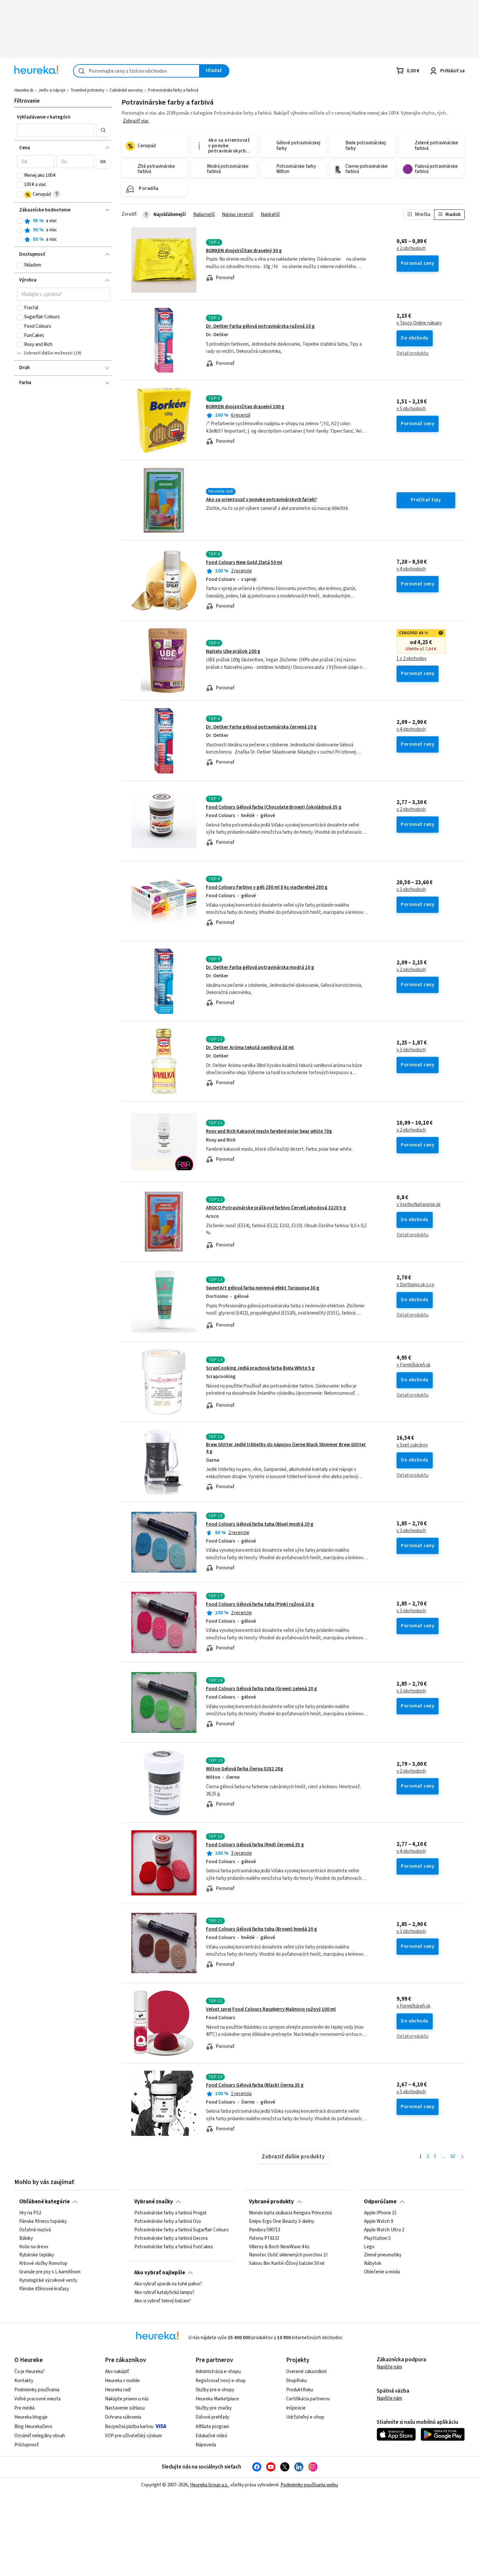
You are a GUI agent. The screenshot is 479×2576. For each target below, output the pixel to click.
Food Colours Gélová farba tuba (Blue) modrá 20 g (260, 1524)
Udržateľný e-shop (305, 2417)
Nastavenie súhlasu (125, 2408)
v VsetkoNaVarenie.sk (419, 1205)
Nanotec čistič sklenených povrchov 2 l (288, 2255)
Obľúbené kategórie (44, 2202)
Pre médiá (24, 2408)
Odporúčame (380, 2202)
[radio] (20, 221)
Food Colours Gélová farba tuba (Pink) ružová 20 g (260, 1604)
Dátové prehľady (212, 2417)
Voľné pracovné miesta (37, 2399)
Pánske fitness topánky (43, 2222)
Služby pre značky (214, 2408)
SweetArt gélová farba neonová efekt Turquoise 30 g (263, 1288)
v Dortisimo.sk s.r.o (415, 1285)
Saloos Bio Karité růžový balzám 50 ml (287, 2264)
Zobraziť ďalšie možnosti (48, 353)
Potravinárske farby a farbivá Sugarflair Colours (181, 2230)
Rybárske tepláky (37, 2255)
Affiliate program (212, 2427)
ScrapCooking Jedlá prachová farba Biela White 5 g (260, 1368)
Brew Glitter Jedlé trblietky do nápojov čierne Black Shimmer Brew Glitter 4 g (293, 1462)
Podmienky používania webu (309, 2485)
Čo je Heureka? (29, 2372)
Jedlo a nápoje (52, 90)
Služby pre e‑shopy (215, 2390)
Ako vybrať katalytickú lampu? (164, 2293)
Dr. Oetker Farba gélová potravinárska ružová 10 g (260, 326)
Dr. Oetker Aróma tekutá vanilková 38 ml (250, 1048)
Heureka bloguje (31, 2417)
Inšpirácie (296, 2408)
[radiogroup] (63, 230)
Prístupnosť (27, 2445)
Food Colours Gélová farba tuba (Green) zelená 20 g (261, 1689)
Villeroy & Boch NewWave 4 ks (279, 2247)
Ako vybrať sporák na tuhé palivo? (168, 2284)
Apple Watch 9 (378, 2222)
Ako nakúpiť (117, 2372)
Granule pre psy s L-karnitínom (50, 2272)
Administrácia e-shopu (218, 2372)
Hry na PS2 (30, 2213)
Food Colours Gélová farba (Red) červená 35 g (255, 1845)
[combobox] (136, 71)
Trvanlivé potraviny (87, 90)
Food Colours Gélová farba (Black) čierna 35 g (255, 2085)
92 (453, 2157)
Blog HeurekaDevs (33, 2427)
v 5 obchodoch (411, 409)
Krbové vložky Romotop (43, 2264)
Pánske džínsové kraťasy (44, 2289)
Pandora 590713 (265, 2230)
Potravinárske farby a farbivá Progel (170, 2213)
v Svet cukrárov (412, 1445)
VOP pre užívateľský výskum (133, 2436)
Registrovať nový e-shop (221, 2381)
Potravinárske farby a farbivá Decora (171, 2238)
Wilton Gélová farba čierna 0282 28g (245, 1769)
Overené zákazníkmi (306, 2372)
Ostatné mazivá (35, 2230)
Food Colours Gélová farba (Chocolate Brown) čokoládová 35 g (274, 807)
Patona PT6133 (264, 2238)
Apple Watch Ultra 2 (384, 2230)
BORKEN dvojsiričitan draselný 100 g (245, 407)
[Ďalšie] (462, 2157)
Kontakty (24, 2381)
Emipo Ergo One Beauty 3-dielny (282, 2222)
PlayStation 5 (377, 2238)
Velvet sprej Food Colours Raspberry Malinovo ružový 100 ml (271, 2009)
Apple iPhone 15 (380, 2213)
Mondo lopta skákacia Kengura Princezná (290, 2213)
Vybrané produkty (271, 2202)
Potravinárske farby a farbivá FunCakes (174, 2247)
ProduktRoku (300, 2390)
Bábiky (26, 2238)
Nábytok (373, 2264)
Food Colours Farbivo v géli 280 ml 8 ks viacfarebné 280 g (267, 887)
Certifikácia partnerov (308, 2399)
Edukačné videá (211, 2436)
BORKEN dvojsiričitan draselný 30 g (244, 251)
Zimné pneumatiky (383, 2255)
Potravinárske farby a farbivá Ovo (168, 2222)
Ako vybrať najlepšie (160, 2273)
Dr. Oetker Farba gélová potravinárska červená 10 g (261, 727)
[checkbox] (20, 176)
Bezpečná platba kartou (129, 2427)
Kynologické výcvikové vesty (48, 2281)
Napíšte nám (389, 2367)
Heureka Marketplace (217, 2399)
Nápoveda (206, 2445)
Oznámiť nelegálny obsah (40, 2436)
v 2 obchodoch (411, 249)
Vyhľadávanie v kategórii (44, 117)
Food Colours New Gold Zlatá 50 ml (244, 562)
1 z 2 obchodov (412, 659)
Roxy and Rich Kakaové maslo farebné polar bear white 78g (269, 1131)
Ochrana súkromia (123, 2417)
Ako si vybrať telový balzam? (163, 2301)
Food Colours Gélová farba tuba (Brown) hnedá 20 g (261, 1929)
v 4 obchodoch (411, 569)
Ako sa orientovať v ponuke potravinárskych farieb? (261, 500)
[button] (56, 130)
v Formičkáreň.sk (414, 1365)
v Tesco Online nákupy (419, 323)
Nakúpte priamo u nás (127, 2399)
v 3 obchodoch (411, 890)
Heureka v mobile (122, 2381)
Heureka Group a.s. (209, 2485)
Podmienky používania (37, 2390)
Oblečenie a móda (382, 2272)
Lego (369, 2247)
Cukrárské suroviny (126, 90)
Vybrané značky (154, 2202)
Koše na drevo (34, 2247)
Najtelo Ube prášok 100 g (233, 651)
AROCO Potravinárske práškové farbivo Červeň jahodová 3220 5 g (276, 1208)
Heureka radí (118, 2390)
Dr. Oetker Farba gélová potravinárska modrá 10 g (260, 967)
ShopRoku (297, 2381)
